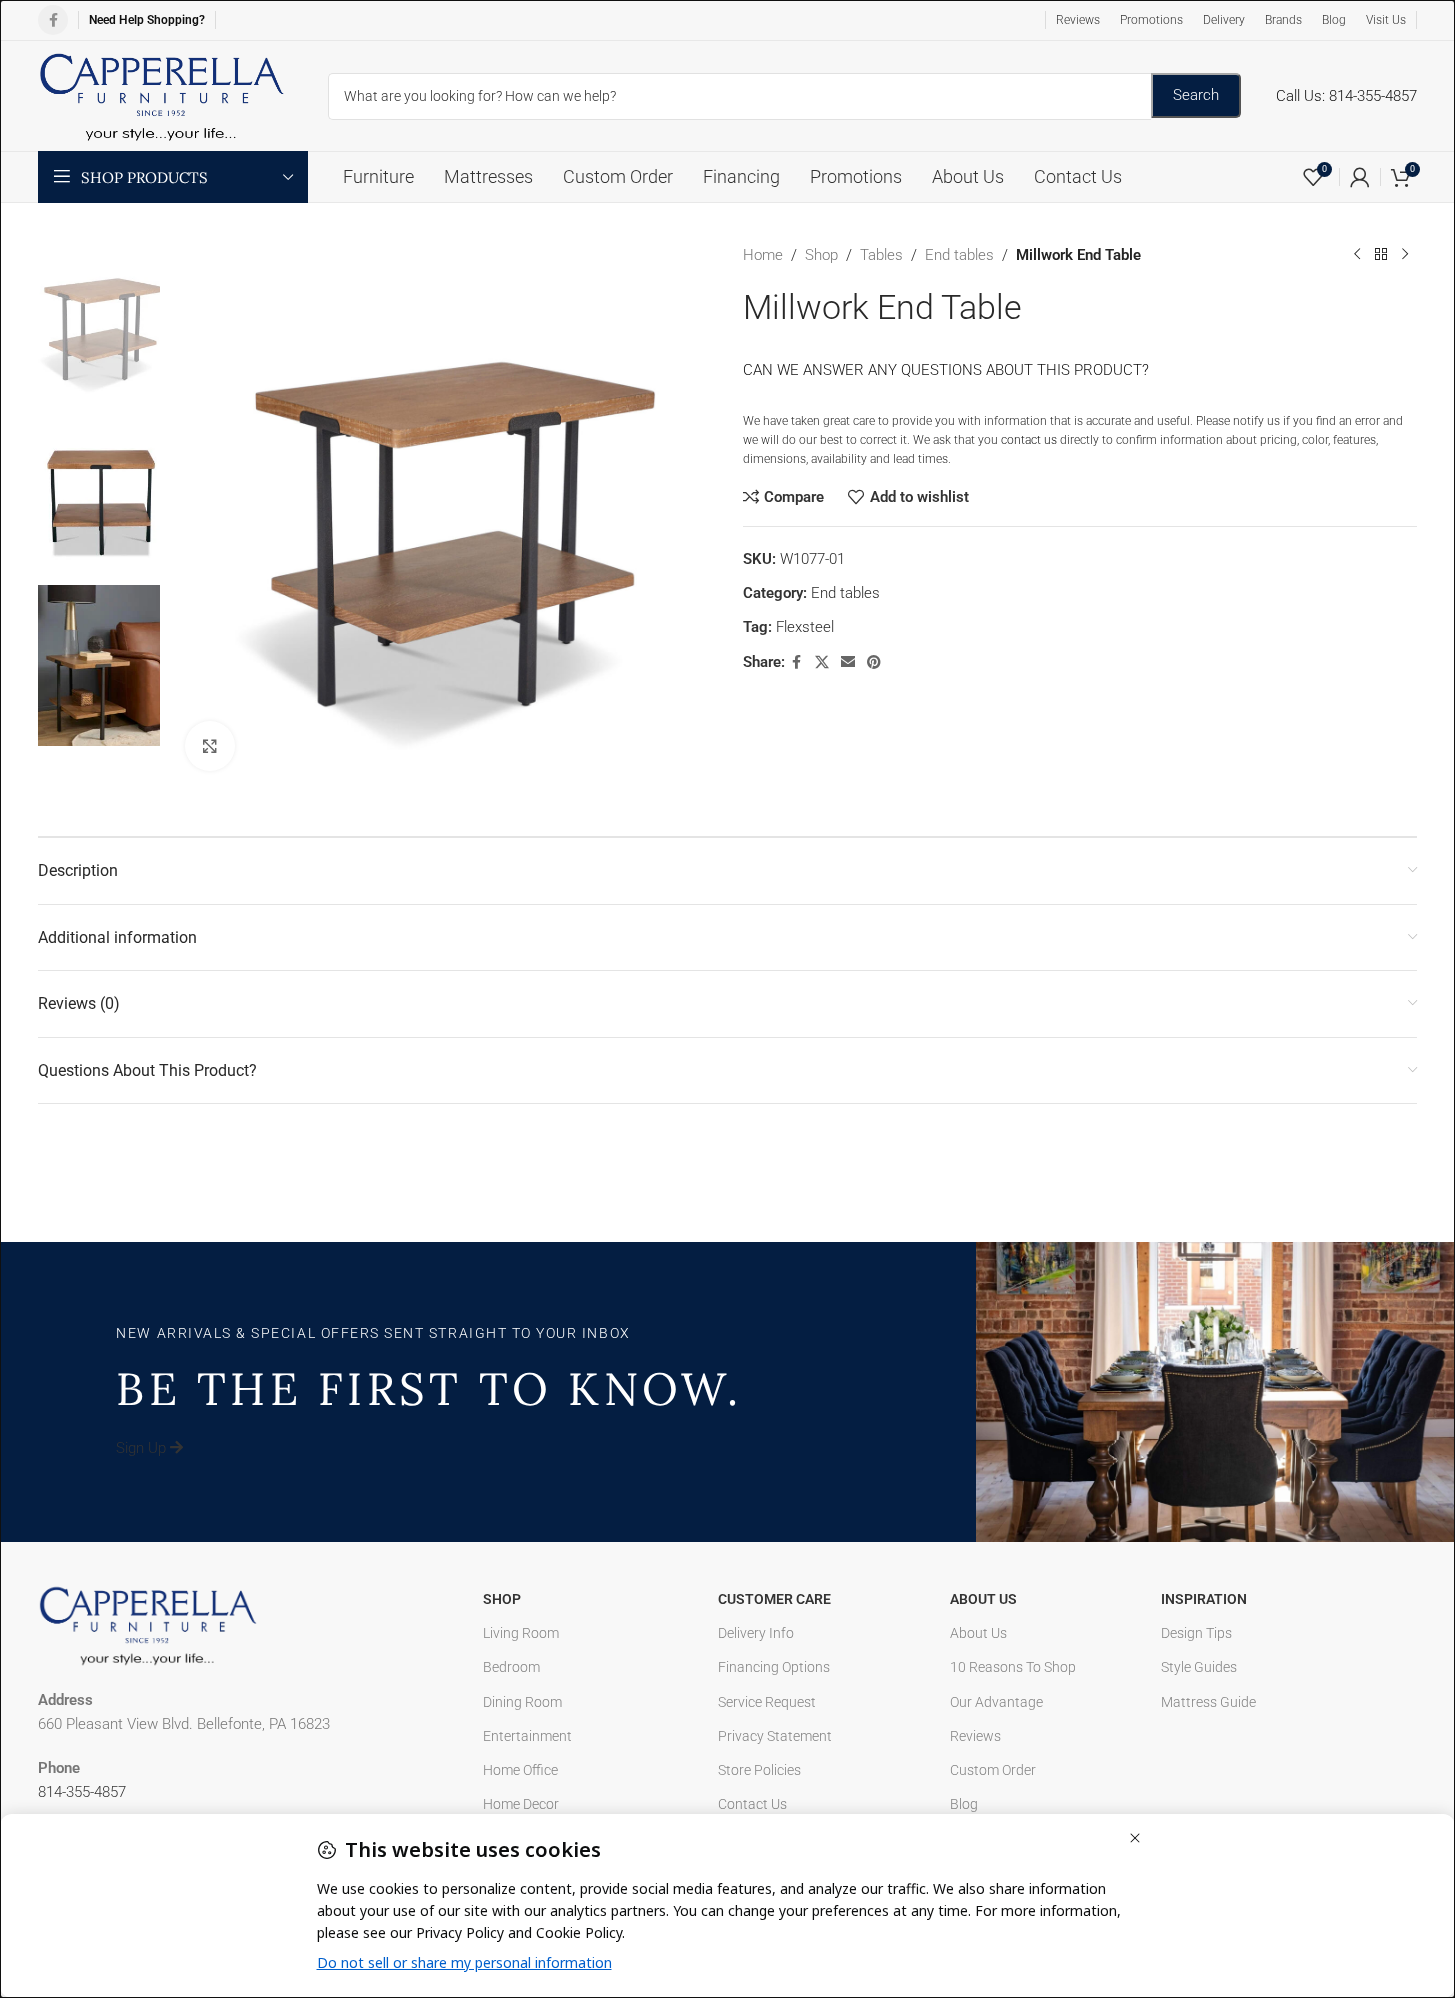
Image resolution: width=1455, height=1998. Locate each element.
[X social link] (822, 662)
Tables (881, 255)
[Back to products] (1381, 255)
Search (1196, 95)
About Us (983, 1599)
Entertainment (527, 1736)
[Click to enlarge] (210, 746)
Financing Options (774, 1667)
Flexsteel (805, 627)
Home (763, 255)
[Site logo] (163, 95)
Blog (964, 1804)
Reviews (975, 1736)
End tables (959, 255)
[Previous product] (1357, 255)
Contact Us (752, 1804)
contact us (1029, 440)
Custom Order (993, 1770)
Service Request (767, 1702)
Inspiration (1204, 1599)
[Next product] (1405, 255)
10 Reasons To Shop (1013, 1667)
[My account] (1360, 177)
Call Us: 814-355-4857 (1346, 96)
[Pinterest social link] (874, 662)
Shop (821, 255)
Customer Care (774, 1599)
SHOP (502, 1599)
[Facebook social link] (53, 20)
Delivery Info (756, 1633)
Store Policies (759, 1770)
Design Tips (1196, 1633)
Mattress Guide (1208, 1702)
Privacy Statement (775, 1736)
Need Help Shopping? (147, 20)
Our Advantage (996, 1702)
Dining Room (522, 1702)
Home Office (520, 1770)
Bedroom (511, 1667)
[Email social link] (848, 662)
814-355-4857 (82, 1792)
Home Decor (521, 1804)
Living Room (521, 1633)
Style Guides (1199, 1667)
